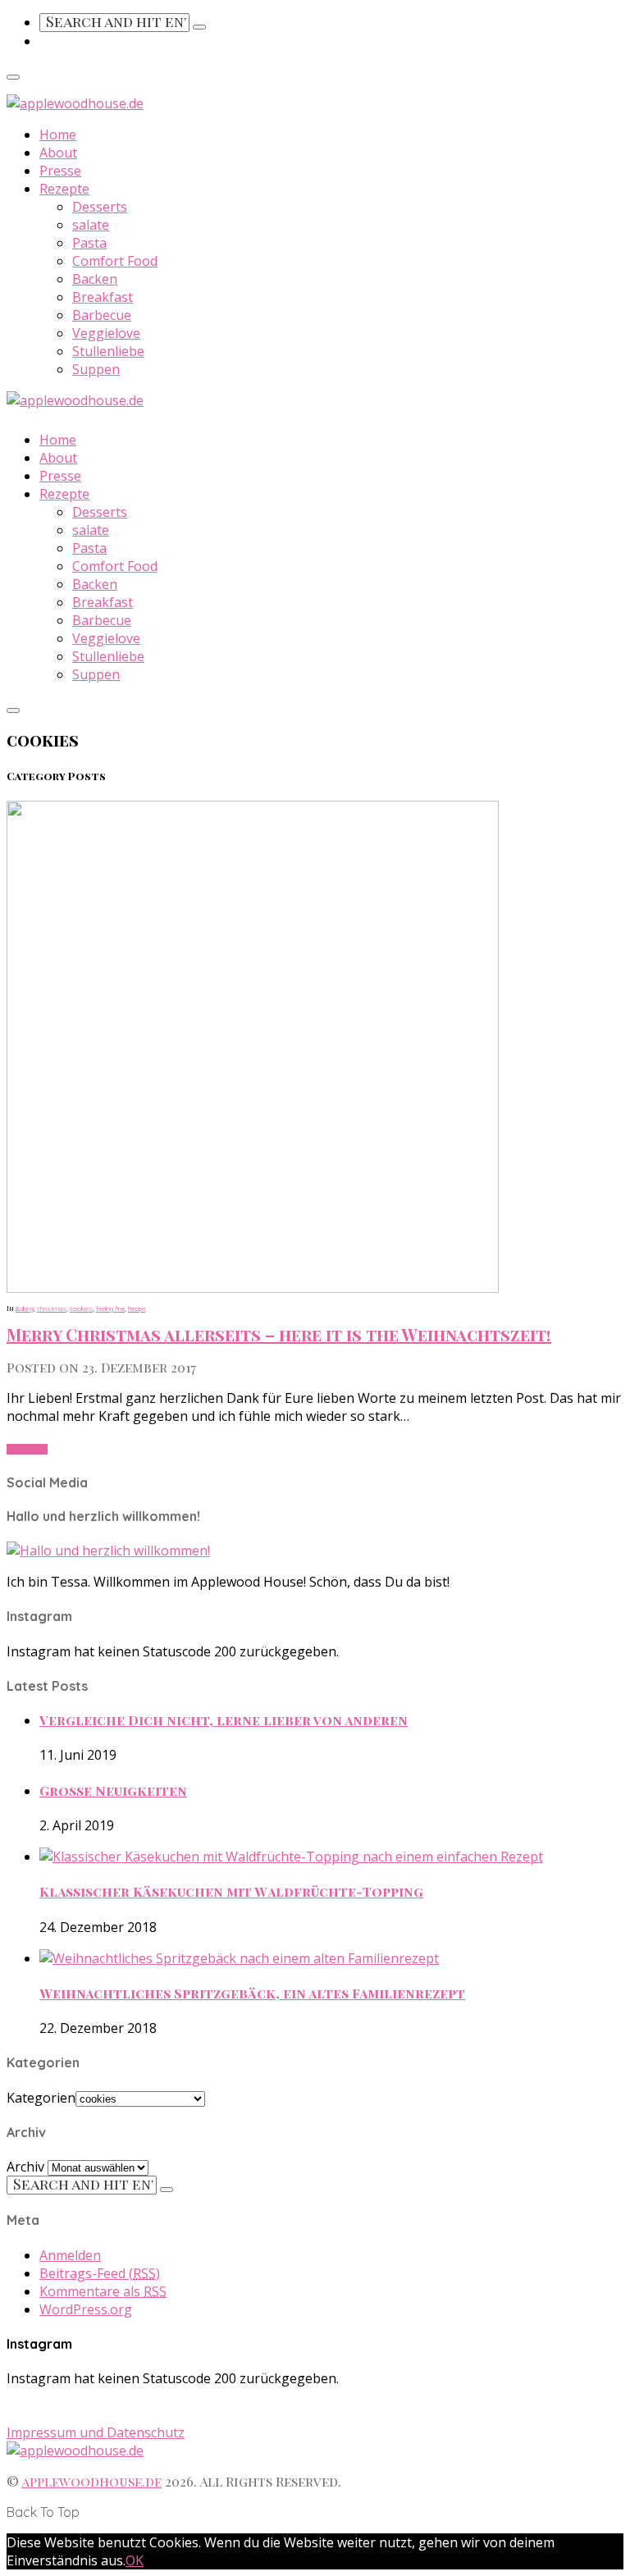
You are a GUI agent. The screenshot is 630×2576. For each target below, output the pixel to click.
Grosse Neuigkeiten (113, 1790)
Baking (25, 1309)
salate (91, 225)
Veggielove (106, 333)
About (58, 153)
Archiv (25, 2167)
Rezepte (64, 189)
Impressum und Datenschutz (96, 2432)
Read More (27, 1449)
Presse (60, 171)
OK (135, 2560)
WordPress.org (86, 2309)
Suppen (96, 369)
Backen (95, 279)
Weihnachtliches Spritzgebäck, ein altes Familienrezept (252, 1993)
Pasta (89, 243)
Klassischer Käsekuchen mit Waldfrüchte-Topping (231, 1891)
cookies (81, 1309)
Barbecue (102, 315)
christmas (52, 1309)
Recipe (137, 1309)
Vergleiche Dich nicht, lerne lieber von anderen (224, 1720)
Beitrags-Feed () (100, 2273)
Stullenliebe (108, 351)
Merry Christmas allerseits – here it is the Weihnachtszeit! (279, 1334)
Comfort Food (115, 261)
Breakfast (103, 297)
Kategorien (41, 2098)
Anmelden (70, 2255)
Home (58, 135)
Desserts (100, 207)
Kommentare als (103, 2291)
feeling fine (110, 1309)
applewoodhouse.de (91, 2481)
